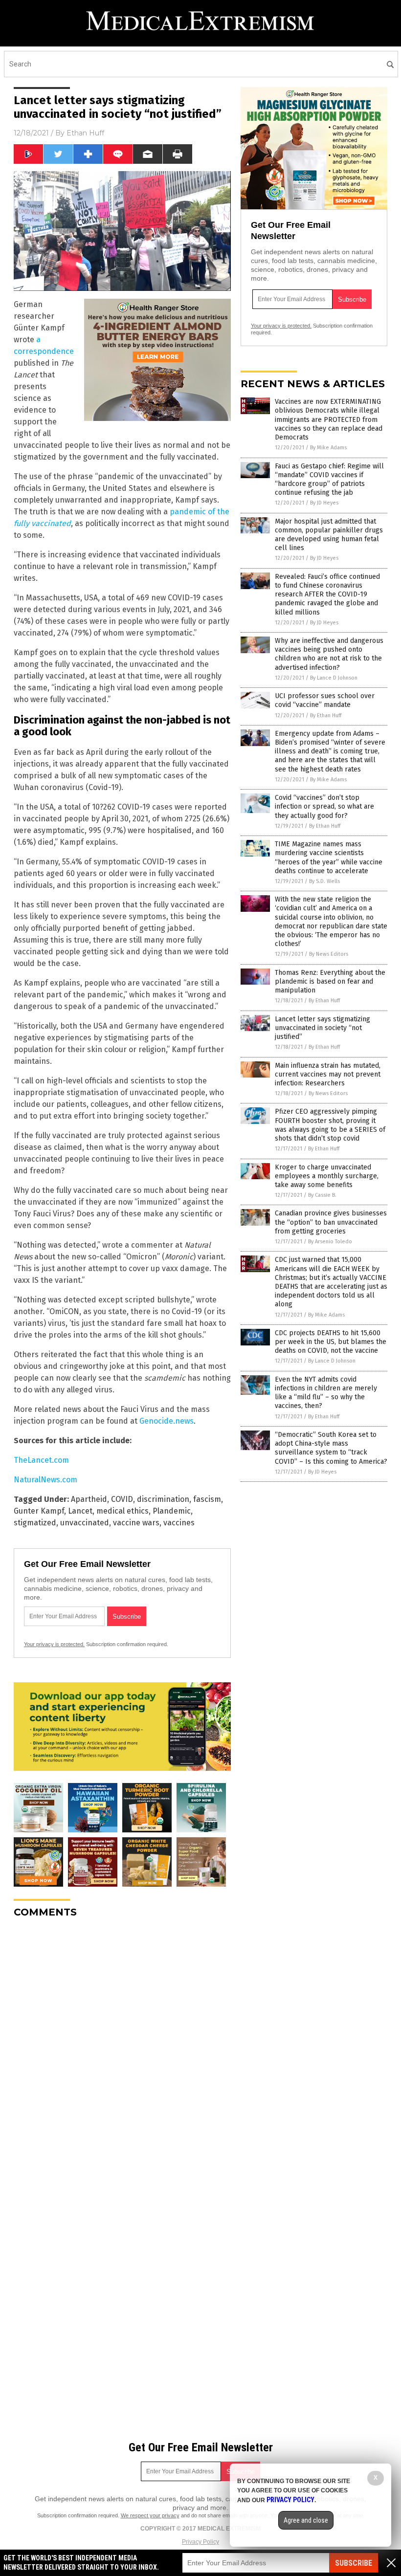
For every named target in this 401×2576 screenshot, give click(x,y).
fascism (207, 1499)
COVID (122, 1499)
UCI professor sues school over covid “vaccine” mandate (325, 700)
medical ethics (123, 1511)
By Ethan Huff (326, 716)
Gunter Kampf (39, 1511)
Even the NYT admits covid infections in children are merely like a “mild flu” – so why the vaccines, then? (326, 1393)
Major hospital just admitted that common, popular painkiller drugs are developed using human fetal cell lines (329, 535)
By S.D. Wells (324, 881)
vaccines (179, 1523)
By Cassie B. (322, 1195)
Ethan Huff (85, 133)
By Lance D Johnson (334, 678)
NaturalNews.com (45, 1480)
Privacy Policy (200, 2542)
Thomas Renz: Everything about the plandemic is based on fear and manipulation (330, 981)
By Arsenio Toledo (330, 1242)
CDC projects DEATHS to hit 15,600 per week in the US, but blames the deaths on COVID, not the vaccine (331, 1342)
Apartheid (89, 1499)
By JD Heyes (324, 503)
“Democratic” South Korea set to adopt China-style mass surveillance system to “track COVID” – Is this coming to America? (331, 1448)
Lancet (80, 1511)
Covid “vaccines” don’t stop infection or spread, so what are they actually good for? (324, 806)
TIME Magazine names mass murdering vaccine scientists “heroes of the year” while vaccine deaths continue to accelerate (329, 858)
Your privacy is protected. (54, 1644)
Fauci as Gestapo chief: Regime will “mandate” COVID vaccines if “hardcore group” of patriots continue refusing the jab (329, 480)
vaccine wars (136, 1523)
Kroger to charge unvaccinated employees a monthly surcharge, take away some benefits (327, 1176)
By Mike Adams (328, 448)
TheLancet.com (41, 1460)
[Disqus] (122, 2048)
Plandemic (172, 1511)
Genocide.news (167, 1421)
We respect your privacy (150, 2515)
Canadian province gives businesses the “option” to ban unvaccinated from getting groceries (331, 1222)
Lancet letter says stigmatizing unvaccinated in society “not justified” (323, 1028)
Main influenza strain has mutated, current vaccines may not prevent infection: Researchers (328, 1074)
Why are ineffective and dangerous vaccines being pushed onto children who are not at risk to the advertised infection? (329, 654)
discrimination (163, 1499)
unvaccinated (85, 1523)
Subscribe (354, 2563)
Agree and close (306, 2520)
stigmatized (35, 1523)
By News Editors (329, 954)
